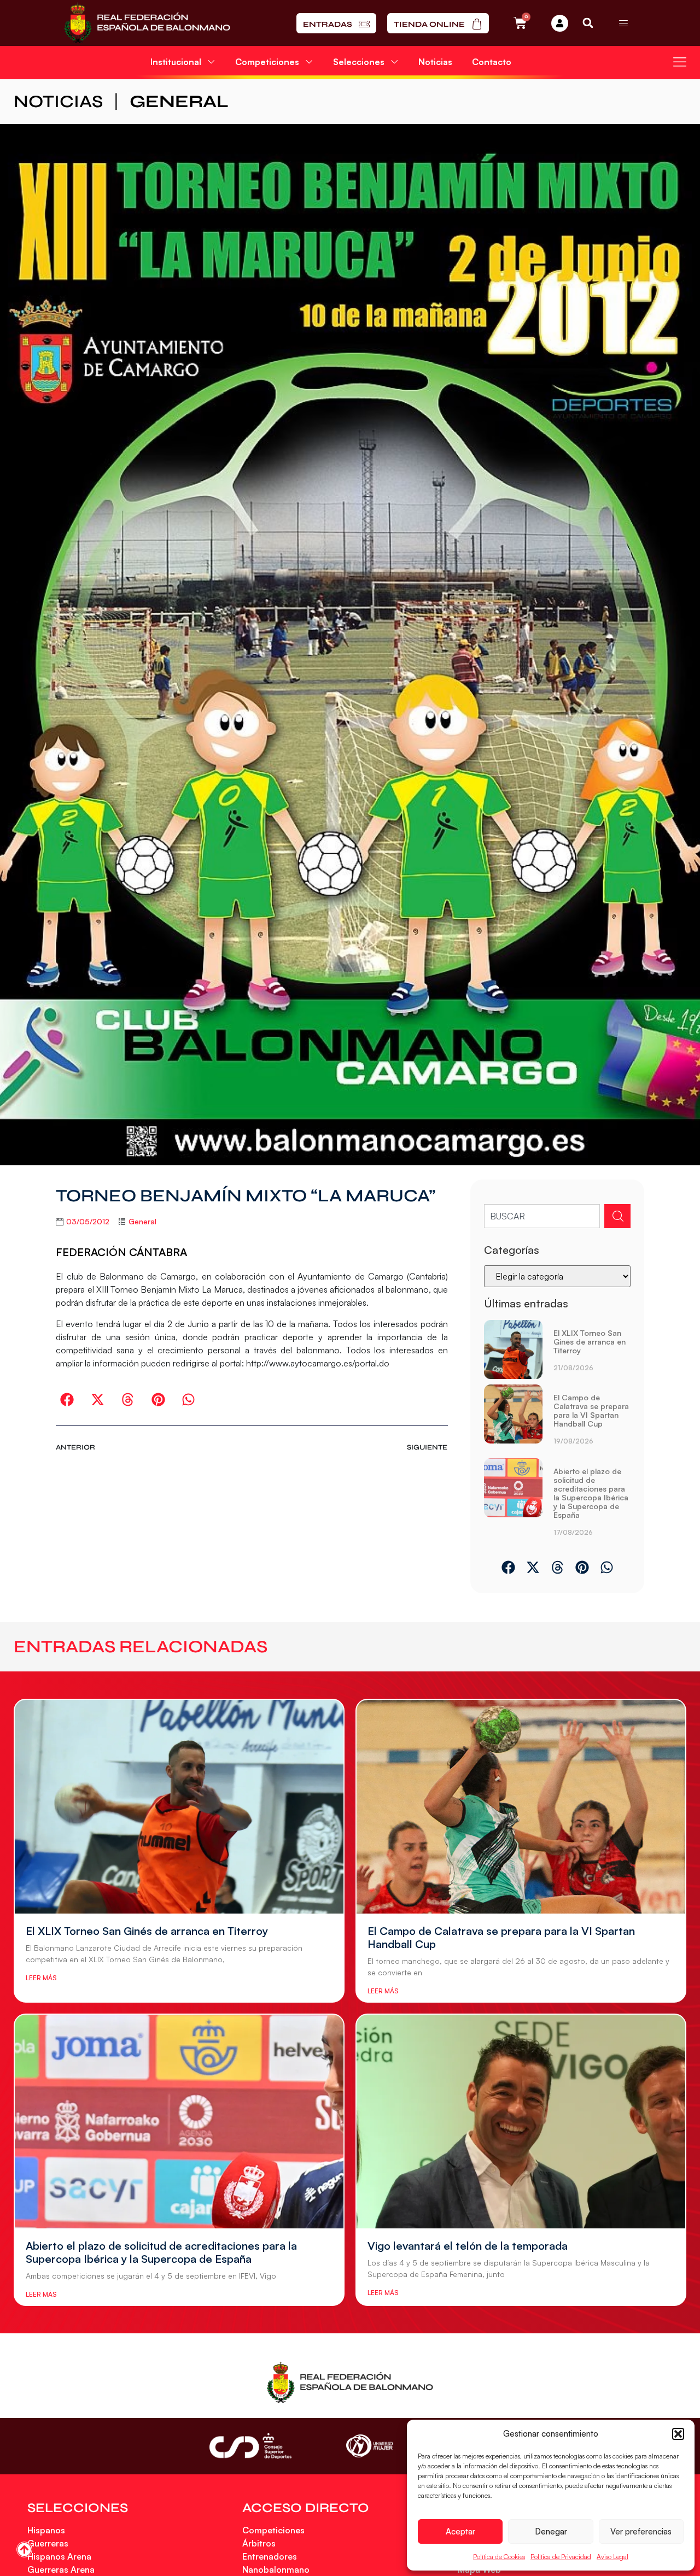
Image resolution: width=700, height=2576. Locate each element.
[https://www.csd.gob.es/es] (250, 2446)
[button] (678, 2434)
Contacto (492, 62)
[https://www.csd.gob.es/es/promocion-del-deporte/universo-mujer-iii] (369, 2446)
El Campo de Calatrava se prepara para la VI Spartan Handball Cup (591, 1410)
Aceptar (460, 2531)
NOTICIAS (58, 101)
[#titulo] (24, 2549)
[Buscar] (617, 1216)
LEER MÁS (41, 1978)
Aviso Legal (612, 2557)
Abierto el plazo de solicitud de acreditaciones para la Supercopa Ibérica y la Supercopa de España (591, 1493)
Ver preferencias (641, 2531)
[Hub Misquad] (560, 23)
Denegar (551, 2531)
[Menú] (623, 23)
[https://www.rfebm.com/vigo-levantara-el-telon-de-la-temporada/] (521, 2122)
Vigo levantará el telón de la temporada (468, 2246)
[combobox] (542, 1216)
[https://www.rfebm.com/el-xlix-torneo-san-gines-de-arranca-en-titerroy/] (513, 1350)
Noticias (435, 62)
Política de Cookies (499, 2557)
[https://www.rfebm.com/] (147, 23)
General (179, 101)
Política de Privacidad (561, 2557)
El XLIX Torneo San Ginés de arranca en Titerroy (590, 1342)
